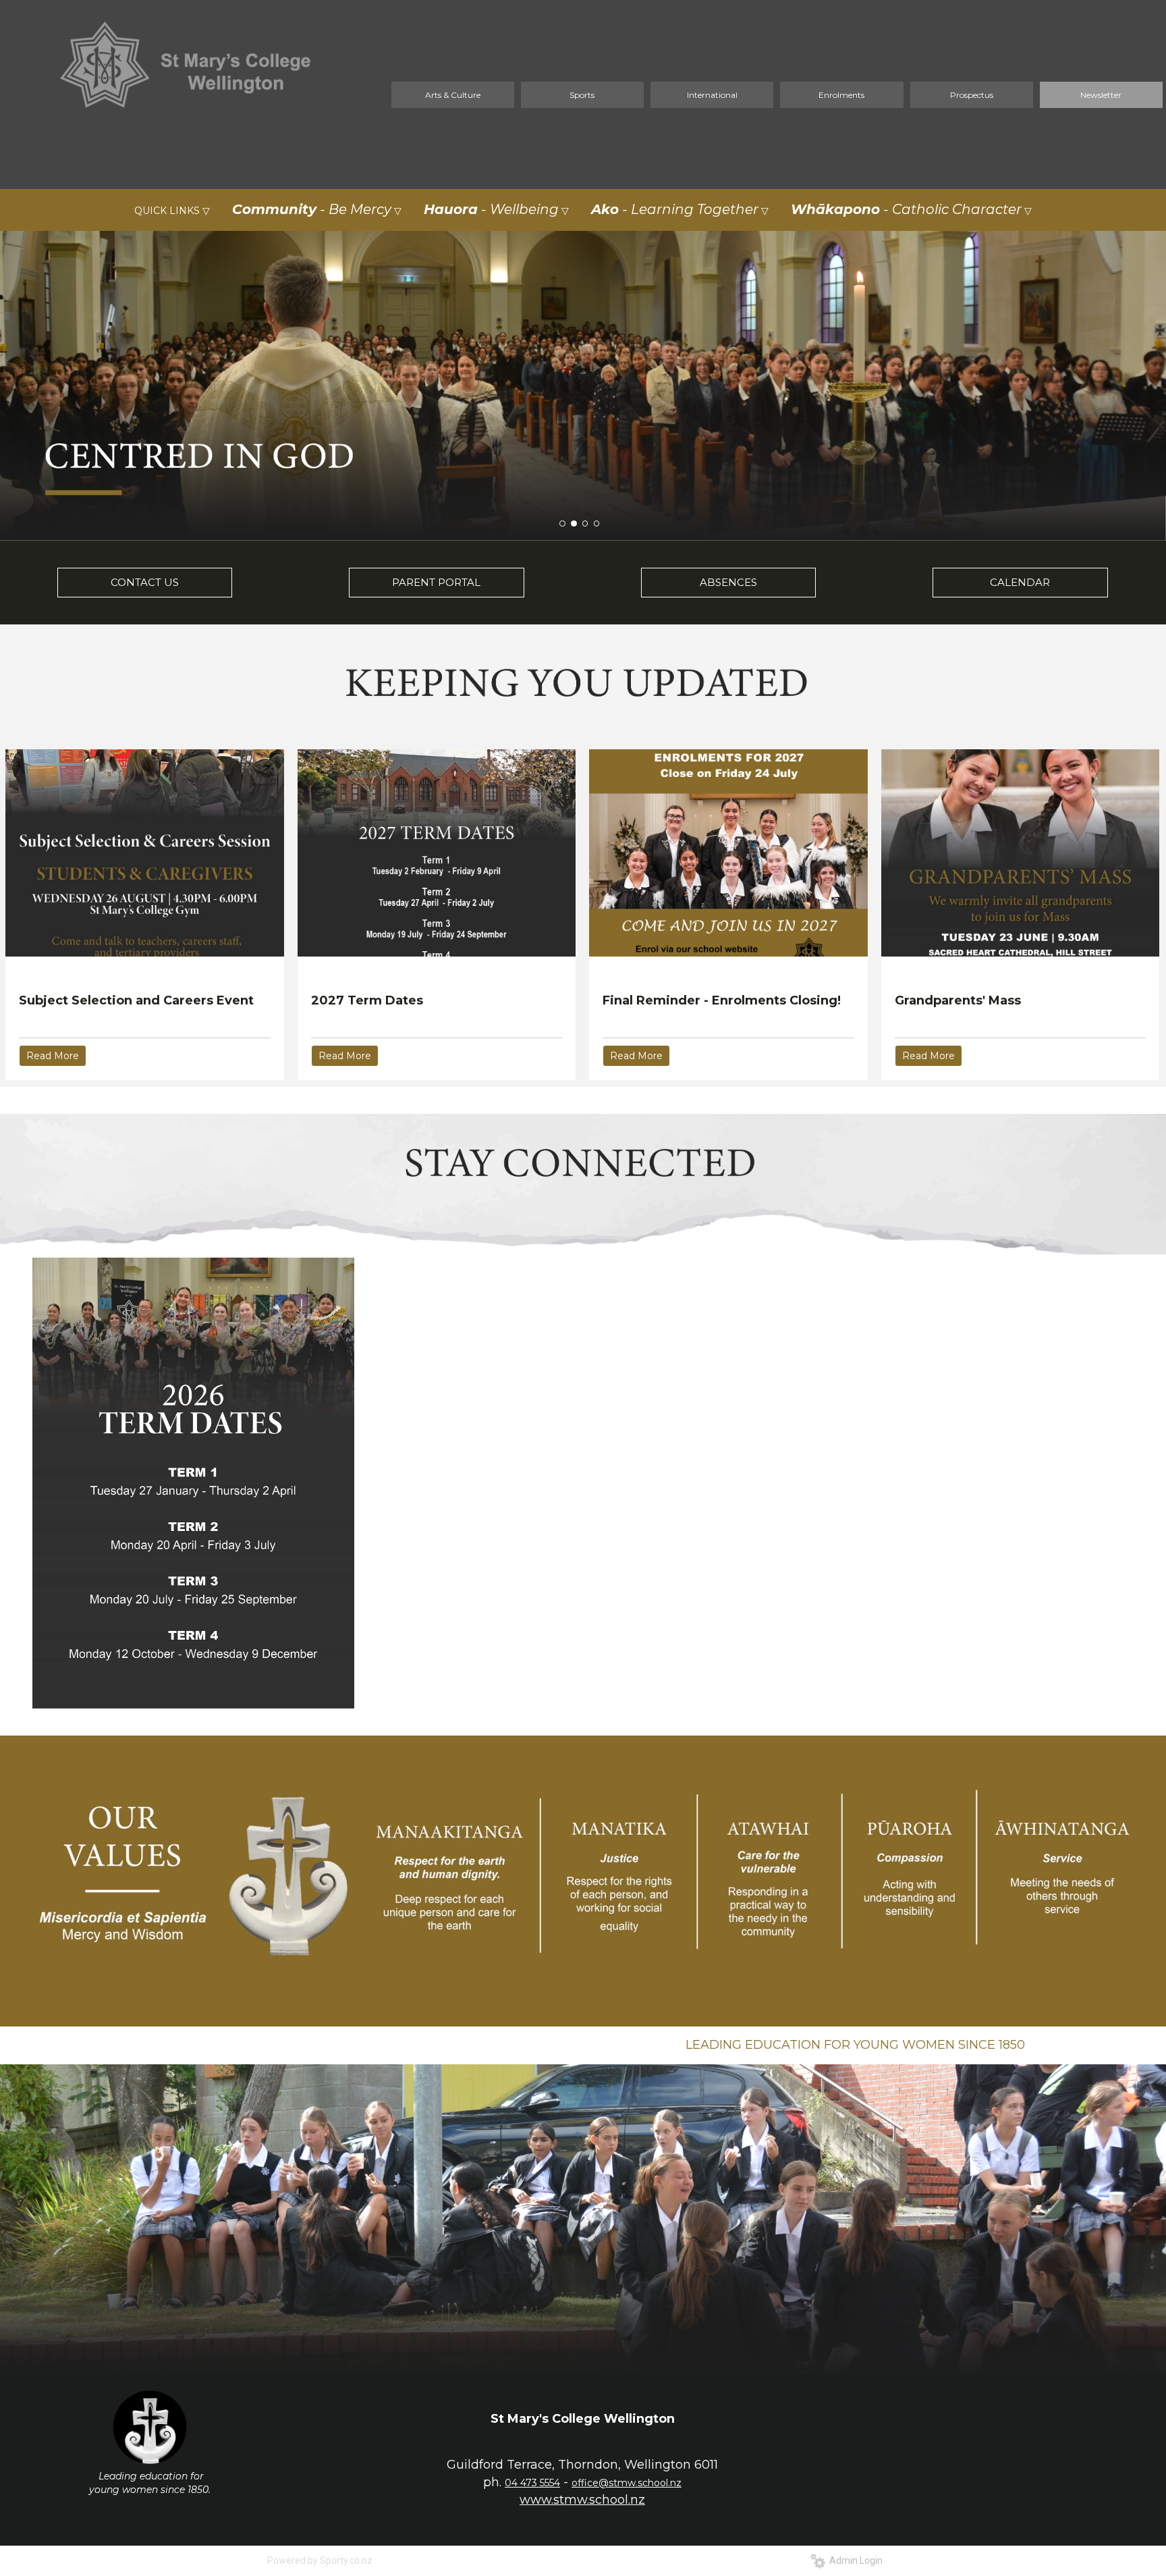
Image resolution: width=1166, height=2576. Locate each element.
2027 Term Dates (367, 1000)
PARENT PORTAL (436, 582)
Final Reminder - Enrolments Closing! (722, 1000)
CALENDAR (1020, 582)
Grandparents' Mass (958, 1000)
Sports (582, 95)
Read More (53, 1056)
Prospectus (972, 95)
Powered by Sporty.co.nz (320, 2560)
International (712, 95)
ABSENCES (728, 582)
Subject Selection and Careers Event (136, 1000)
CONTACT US (145, 582)
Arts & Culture (453, 95)
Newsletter (1101, 95)
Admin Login (854, 2560)
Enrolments (841, 95)
